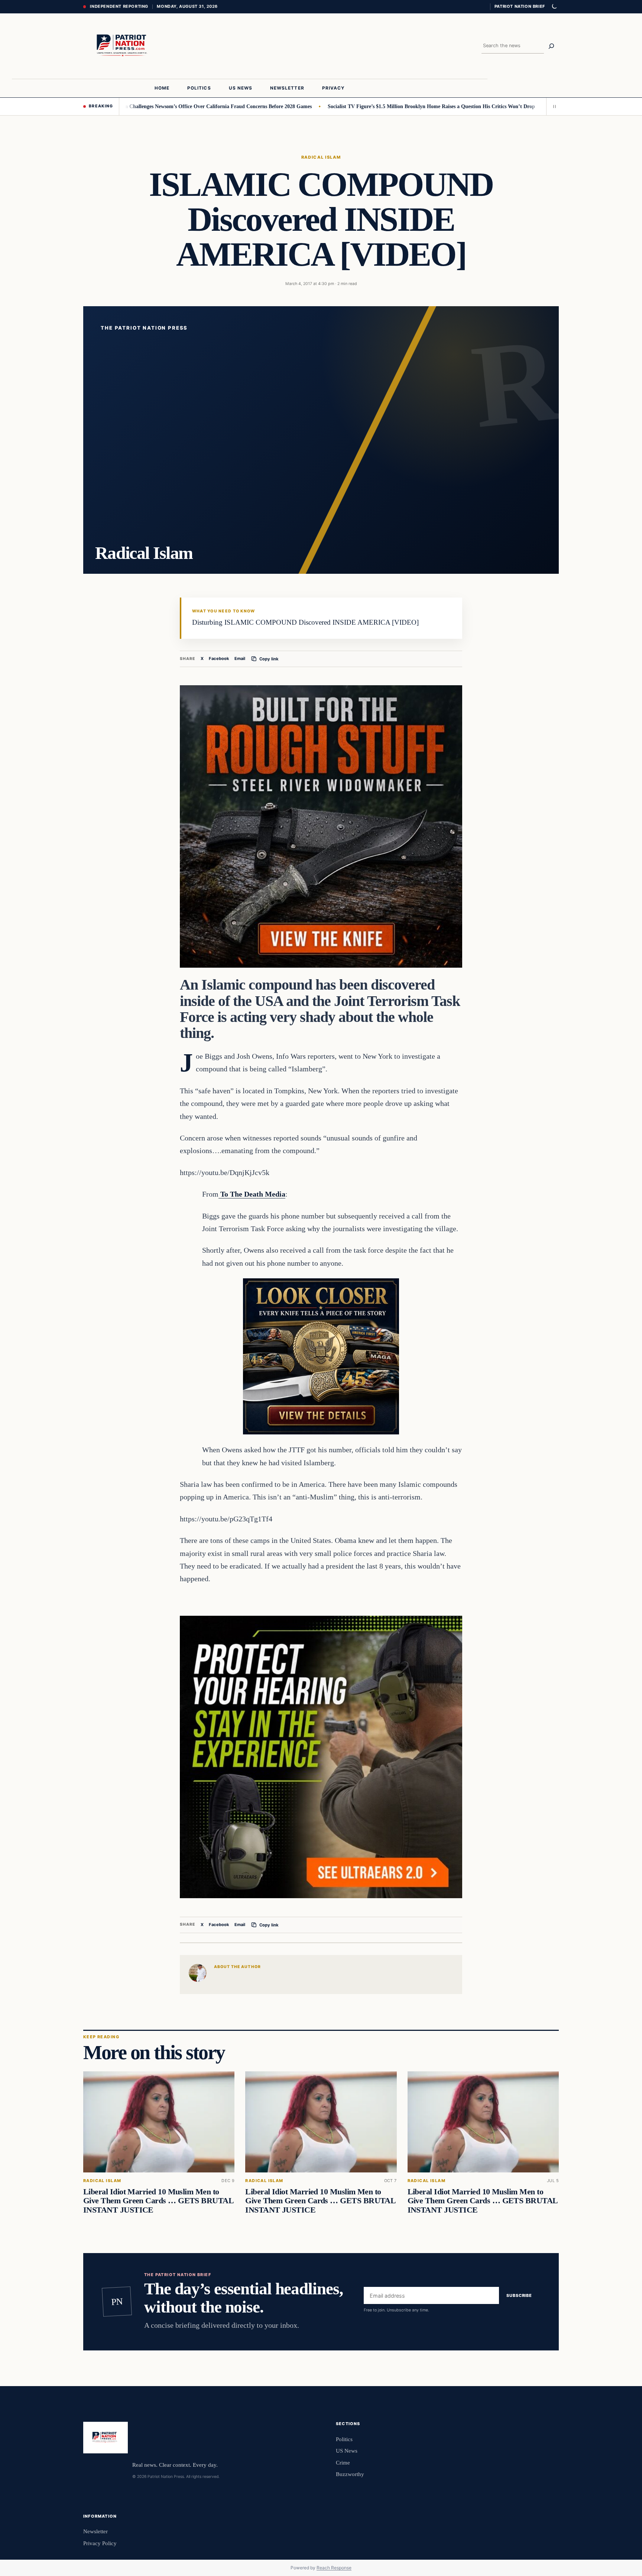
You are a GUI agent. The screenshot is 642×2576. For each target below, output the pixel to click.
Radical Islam (321, 157)
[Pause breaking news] (552, 106)
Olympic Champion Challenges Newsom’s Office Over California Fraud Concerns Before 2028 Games (121, 106)
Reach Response (334, 2568)
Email (240, 658)
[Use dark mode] (554, 7)
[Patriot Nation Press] (123, 46)
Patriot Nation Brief (520, 6)
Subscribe (519, 2295)
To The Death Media (252, 1194)
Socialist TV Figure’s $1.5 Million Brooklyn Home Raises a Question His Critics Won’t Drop (354, 106)
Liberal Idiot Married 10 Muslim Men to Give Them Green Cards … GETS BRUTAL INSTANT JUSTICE (158, 2201)
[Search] (551, 46)
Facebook (219, 658)
